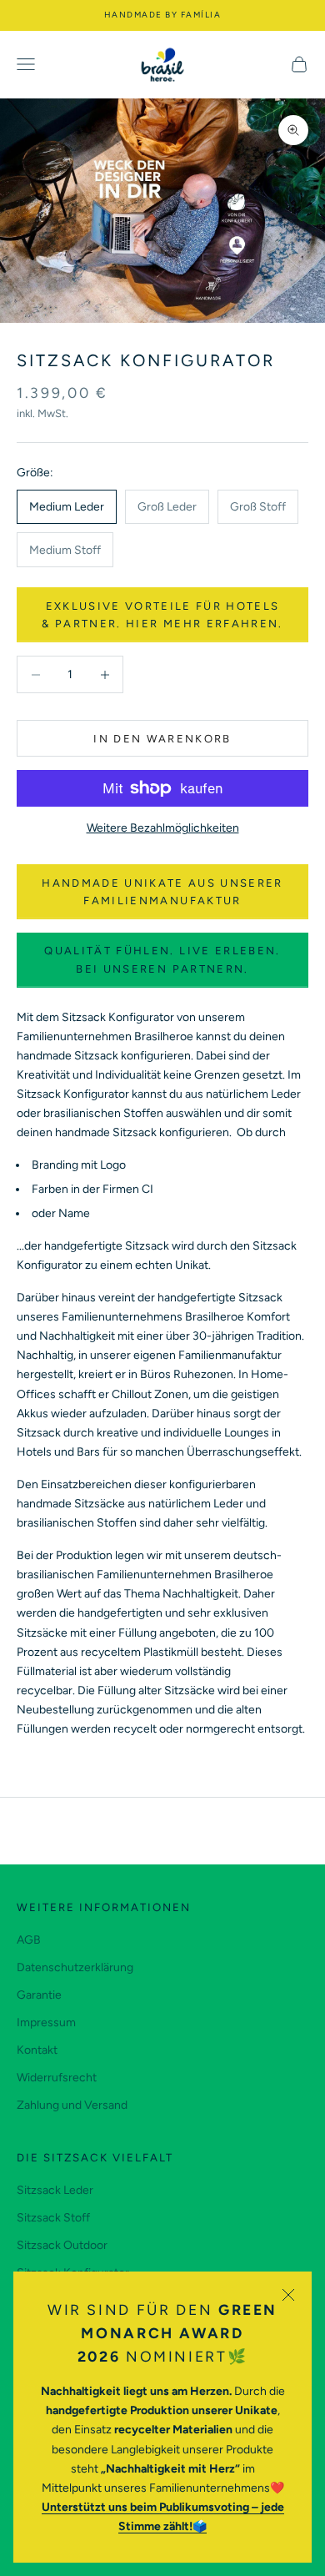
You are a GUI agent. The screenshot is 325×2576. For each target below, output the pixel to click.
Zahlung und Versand (72, 2105)
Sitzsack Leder (55, 2190)
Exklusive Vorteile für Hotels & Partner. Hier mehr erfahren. (162, 615)
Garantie (39, 1995)
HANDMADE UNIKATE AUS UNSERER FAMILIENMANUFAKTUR (162, 892)
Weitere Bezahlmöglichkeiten (163, 828)
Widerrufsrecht (57, 2078)
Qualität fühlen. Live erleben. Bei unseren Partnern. (162, 959)
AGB (29, 1940)
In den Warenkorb (162, 739)
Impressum (46, 2023)
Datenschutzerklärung (75, 1967)
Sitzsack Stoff (53, 2218)
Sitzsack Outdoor (62, 2245)
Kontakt (37, 2050)
